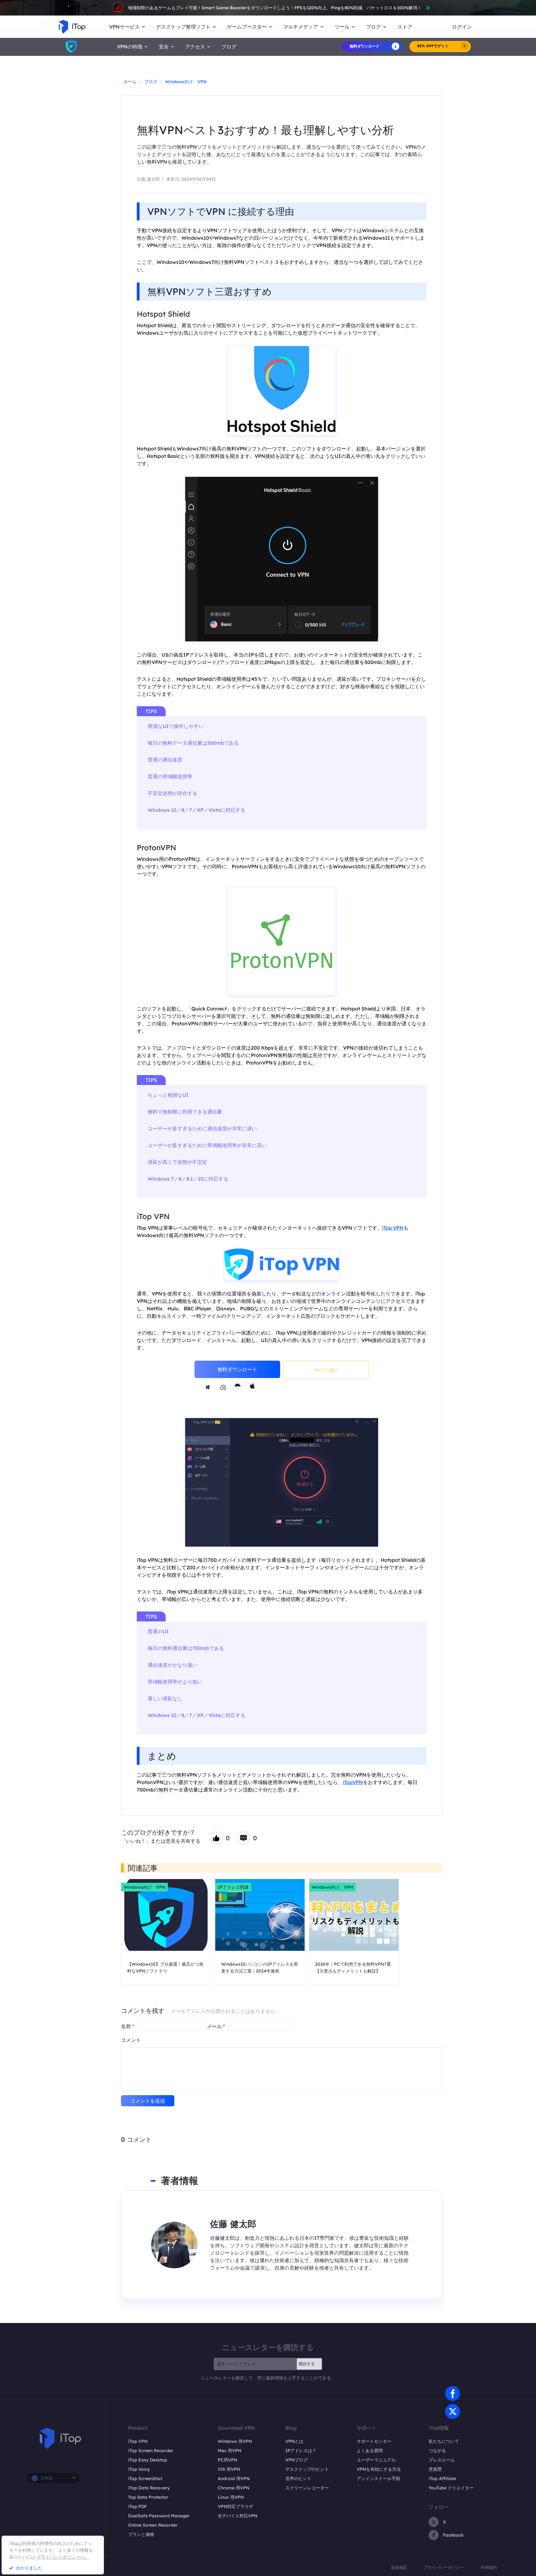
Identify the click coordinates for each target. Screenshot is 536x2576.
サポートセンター (374, 2441)
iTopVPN (353, 1782)
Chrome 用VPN (234, 2488)
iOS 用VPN (229, 2469)
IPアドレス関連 (233, 1887)
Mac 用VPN (230, 2451)
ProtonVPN (156, 847)
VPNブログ (297, 2460)
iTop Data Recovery (149, 2488)
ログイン (462, 27)
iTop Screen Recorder (151, 2451)
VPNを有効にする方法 (379, 2469)
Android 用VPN (234, 2479)
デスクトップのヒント (307, 2469)
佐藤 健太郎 (148, 179)
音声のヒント (298, 2479)
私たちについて (444, 2441)
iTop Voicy (139, 2469)
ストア (405, 27)
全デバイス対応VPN (238, 2516)
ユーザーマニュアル (376, 2460)
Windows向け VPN (186, 82)
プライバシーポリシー (444, 2567)
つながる (437, 2451)
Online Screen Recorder (153, 2525)
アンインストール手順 (378, 2479)
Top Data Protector (148, 2497)
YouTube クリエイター (451, 2488)
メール (216, 2026)
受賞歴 (435, 2469)
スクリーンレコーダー (307, 2488)
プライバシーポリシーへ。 (63, 2557)
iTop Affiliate (442, 2479)
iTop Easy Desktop (148, 2460)
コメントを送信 (148, 2101)
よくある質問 (370, 2451)
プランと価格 (141, 2534)
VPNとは (294, 2441)
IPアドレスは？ (301, 2451)
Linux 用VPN (231, 2497)
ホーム (130, 82)
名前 (127, 2026)
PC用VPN (228, 2460)
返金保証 (399, 2567)
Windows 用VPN (235, 2441)
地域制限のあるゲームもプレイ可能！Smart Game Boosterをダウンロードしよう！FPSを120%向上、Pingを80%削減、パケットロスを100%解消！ (275, 8)
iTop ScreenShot (145, 2479)
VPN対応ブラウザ (235, 2506)
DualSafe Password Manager (159, 2516)
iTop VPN (153, 1216)
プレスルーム (442, 2460)
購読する (307, 2364)
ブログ (229, 47)
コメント (131, 2040)
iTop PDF (137, 2506)
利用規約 (489, 2567)
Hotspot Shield (163, 314)
